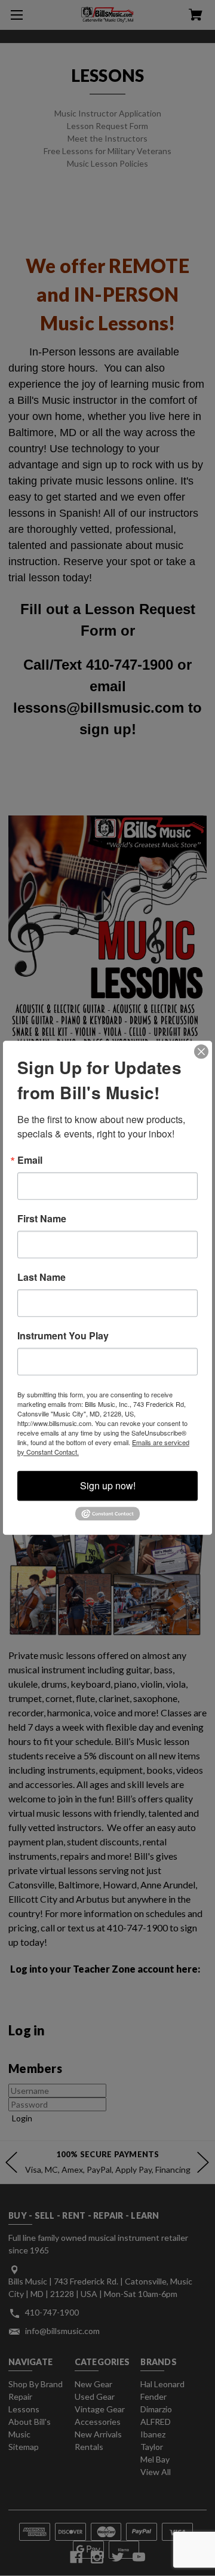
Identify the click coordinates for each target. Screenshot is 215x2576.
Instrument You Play (63, 1336)
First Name (42, 1219)
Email (30, 1160)
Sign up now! (108, 1485)
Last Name (42, 1277)
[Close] (201, 1051)
